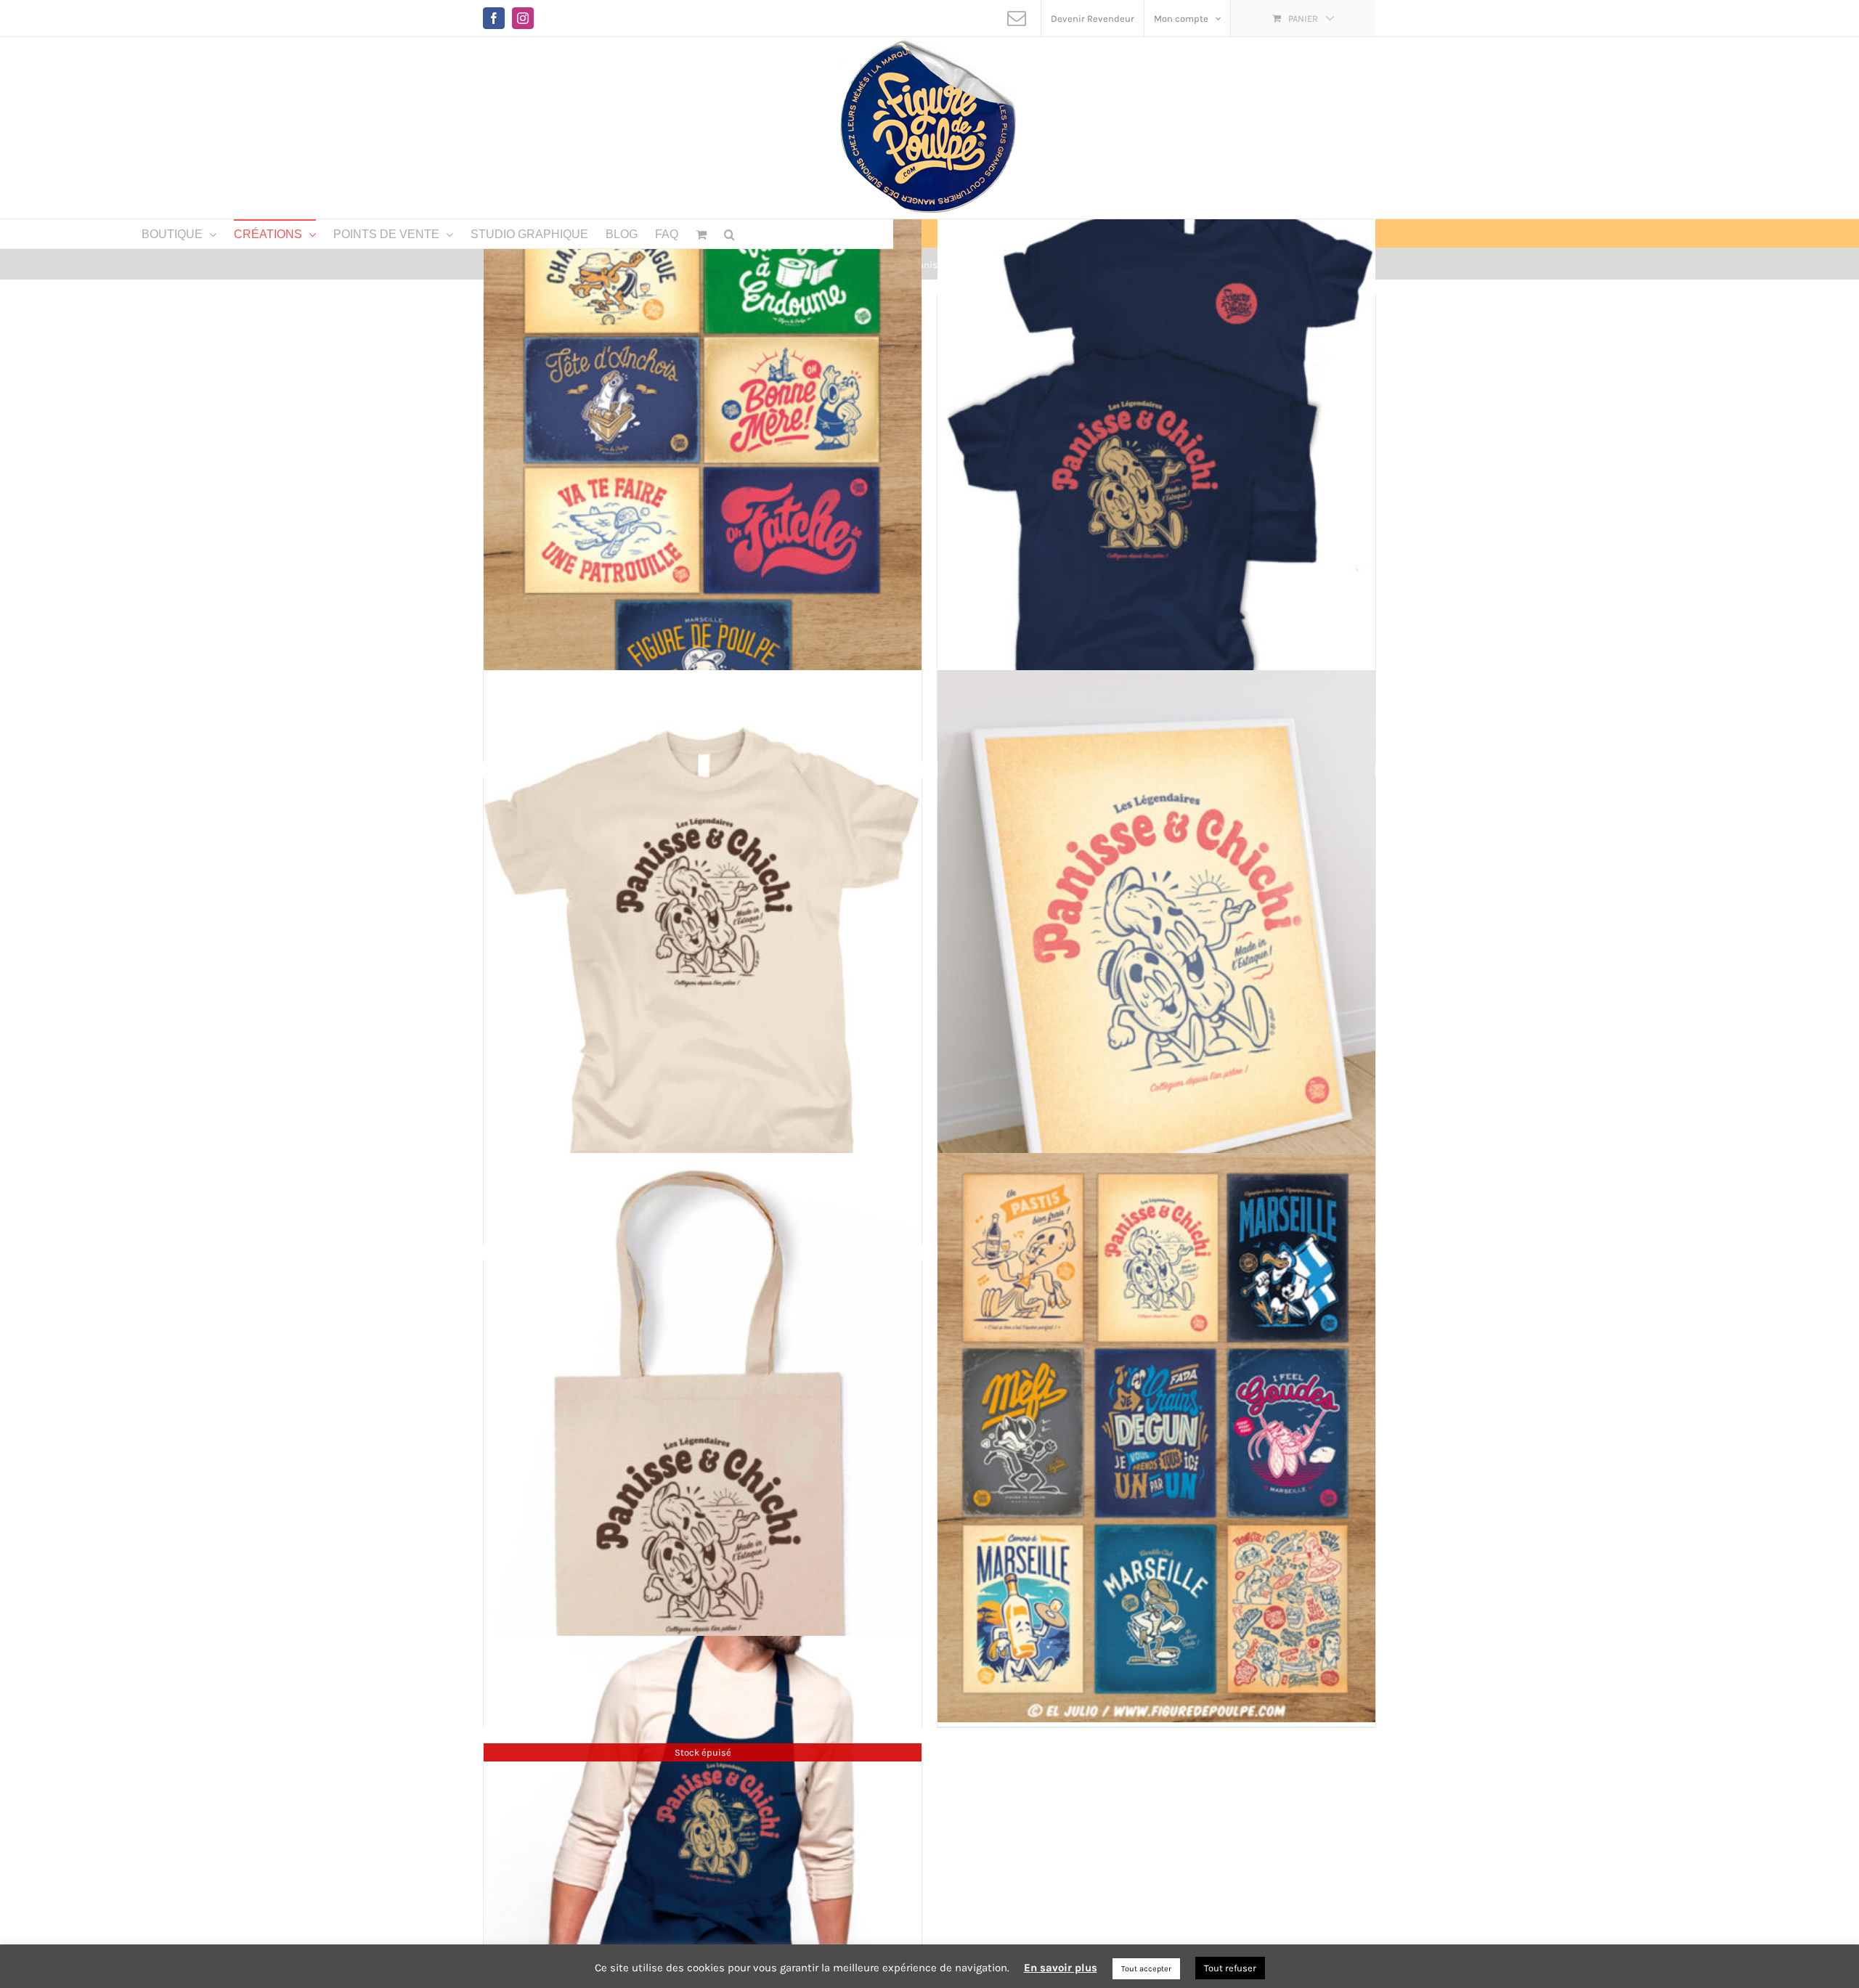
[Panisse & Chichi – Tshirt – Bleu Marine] (1156, 472)
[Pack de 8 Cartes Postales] (703, 472)
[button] (729, 234)
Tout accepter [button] (1146, 1969)
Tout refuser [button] (1230, 1968)
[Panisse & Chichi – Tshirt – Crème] (703, 954)
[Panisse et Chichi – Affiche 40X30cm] (1156, 954)
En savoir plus (1061, 1968)
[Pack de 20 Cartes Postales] (1156, 1437)
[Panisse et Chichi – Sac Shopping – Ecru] (703, 1437)
